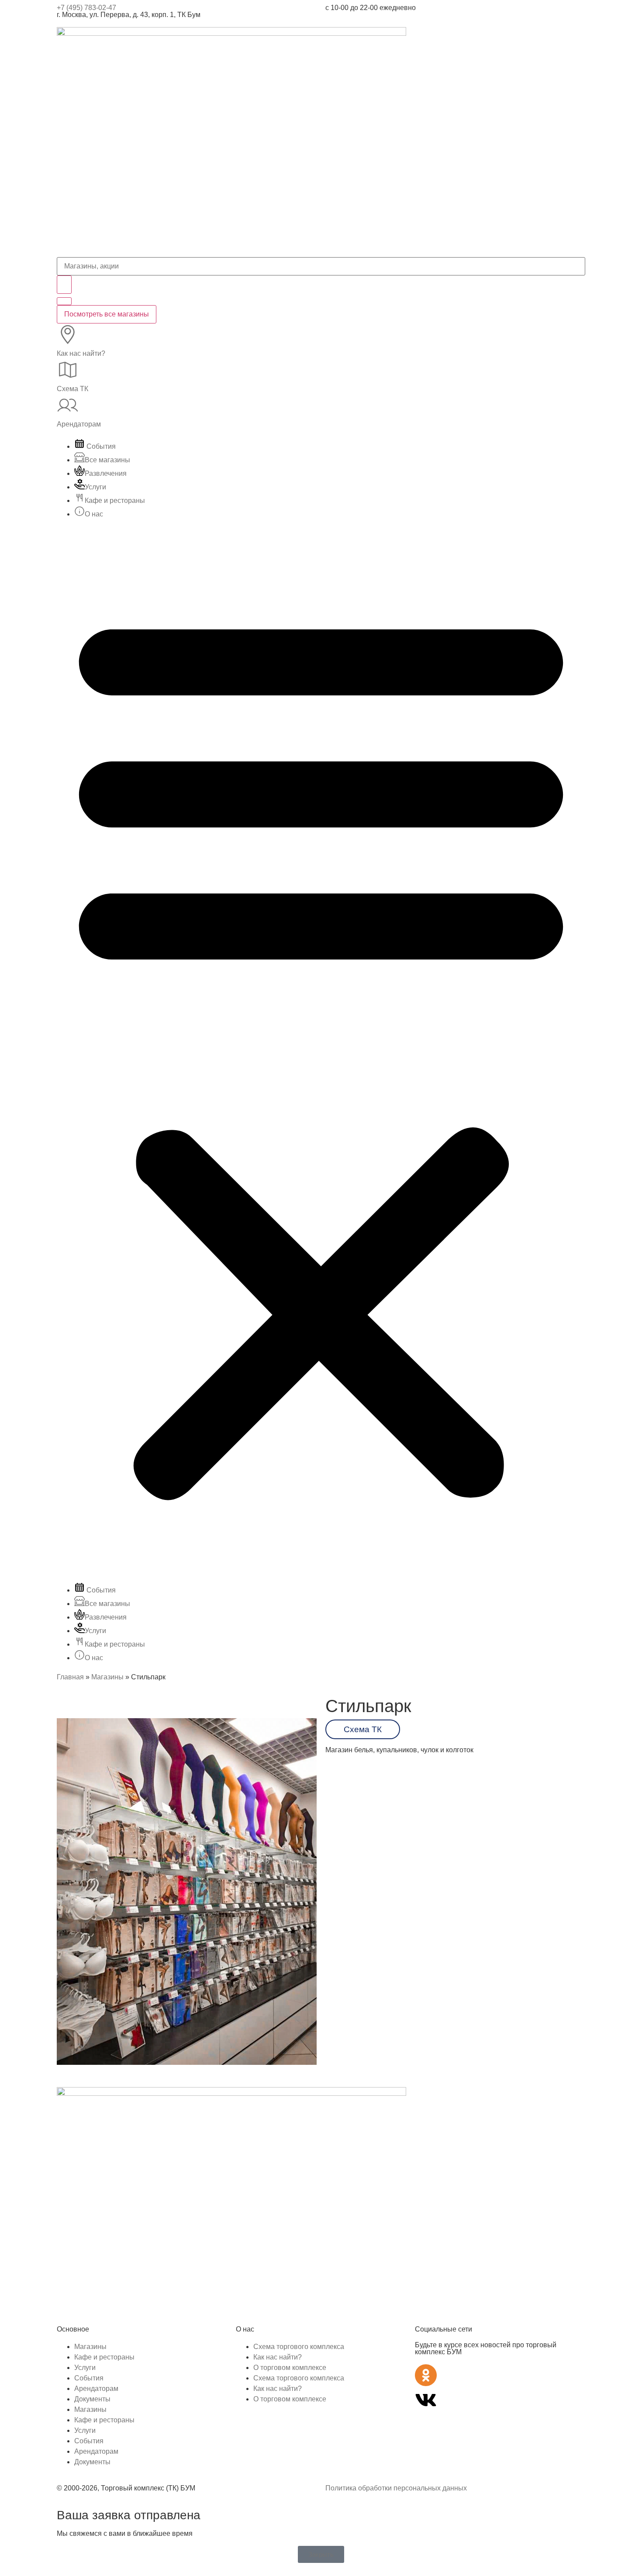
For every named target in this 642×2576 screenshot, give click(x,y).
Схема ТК (72, 389)
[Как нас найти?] (68, 334)
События (100, 446)
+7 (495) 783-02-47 (86, 8)
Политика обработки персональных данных (396, 2488)
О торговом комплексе (290, 2368)
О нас (94, 514)
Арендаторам (79, 424)
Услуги (95, 487)
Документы (92, 2399)
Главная (70, 1677)
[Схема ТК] (68, 370)
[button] (321, 1051)
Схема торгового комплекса (299, 2347)
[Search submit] (64, 285)
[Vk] (426, 2400)
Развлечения (106, 473)
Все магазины (107, 460)
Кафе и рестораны (115, 500)
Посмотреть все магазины (107, 314)
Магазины (107, 1677)
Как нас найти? (81, 353)
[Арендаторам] (68, 405)
